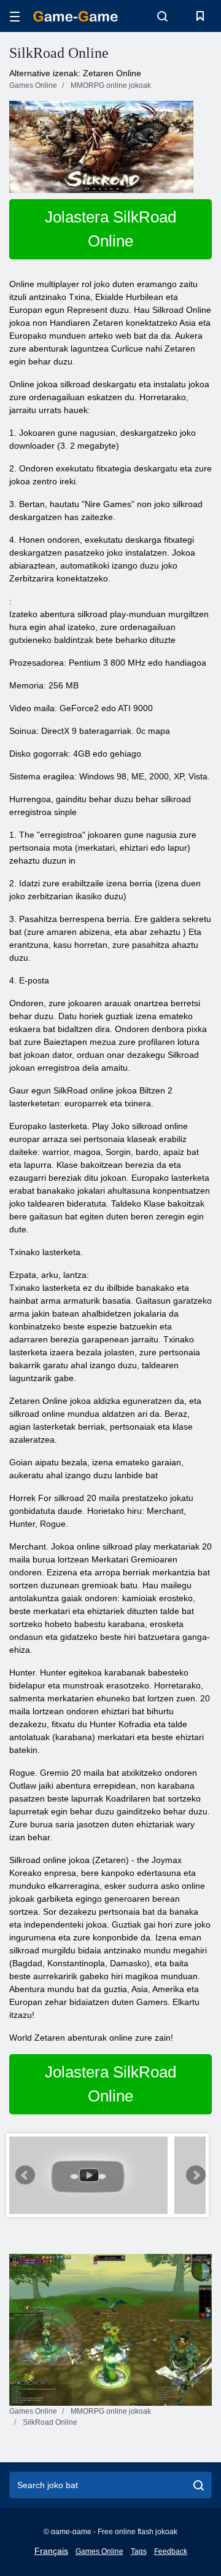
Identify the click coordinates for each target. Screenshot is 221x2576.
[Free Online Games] (76, 16)
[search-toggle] (162, 16)
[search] (199, 2485)
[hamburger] (15, 16)
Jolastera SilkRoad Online (110, 229)
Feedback (171, 2551)
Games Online (99, 2551)
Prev (25, 2175)
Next (196, 2175)
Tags (139, 2551)
